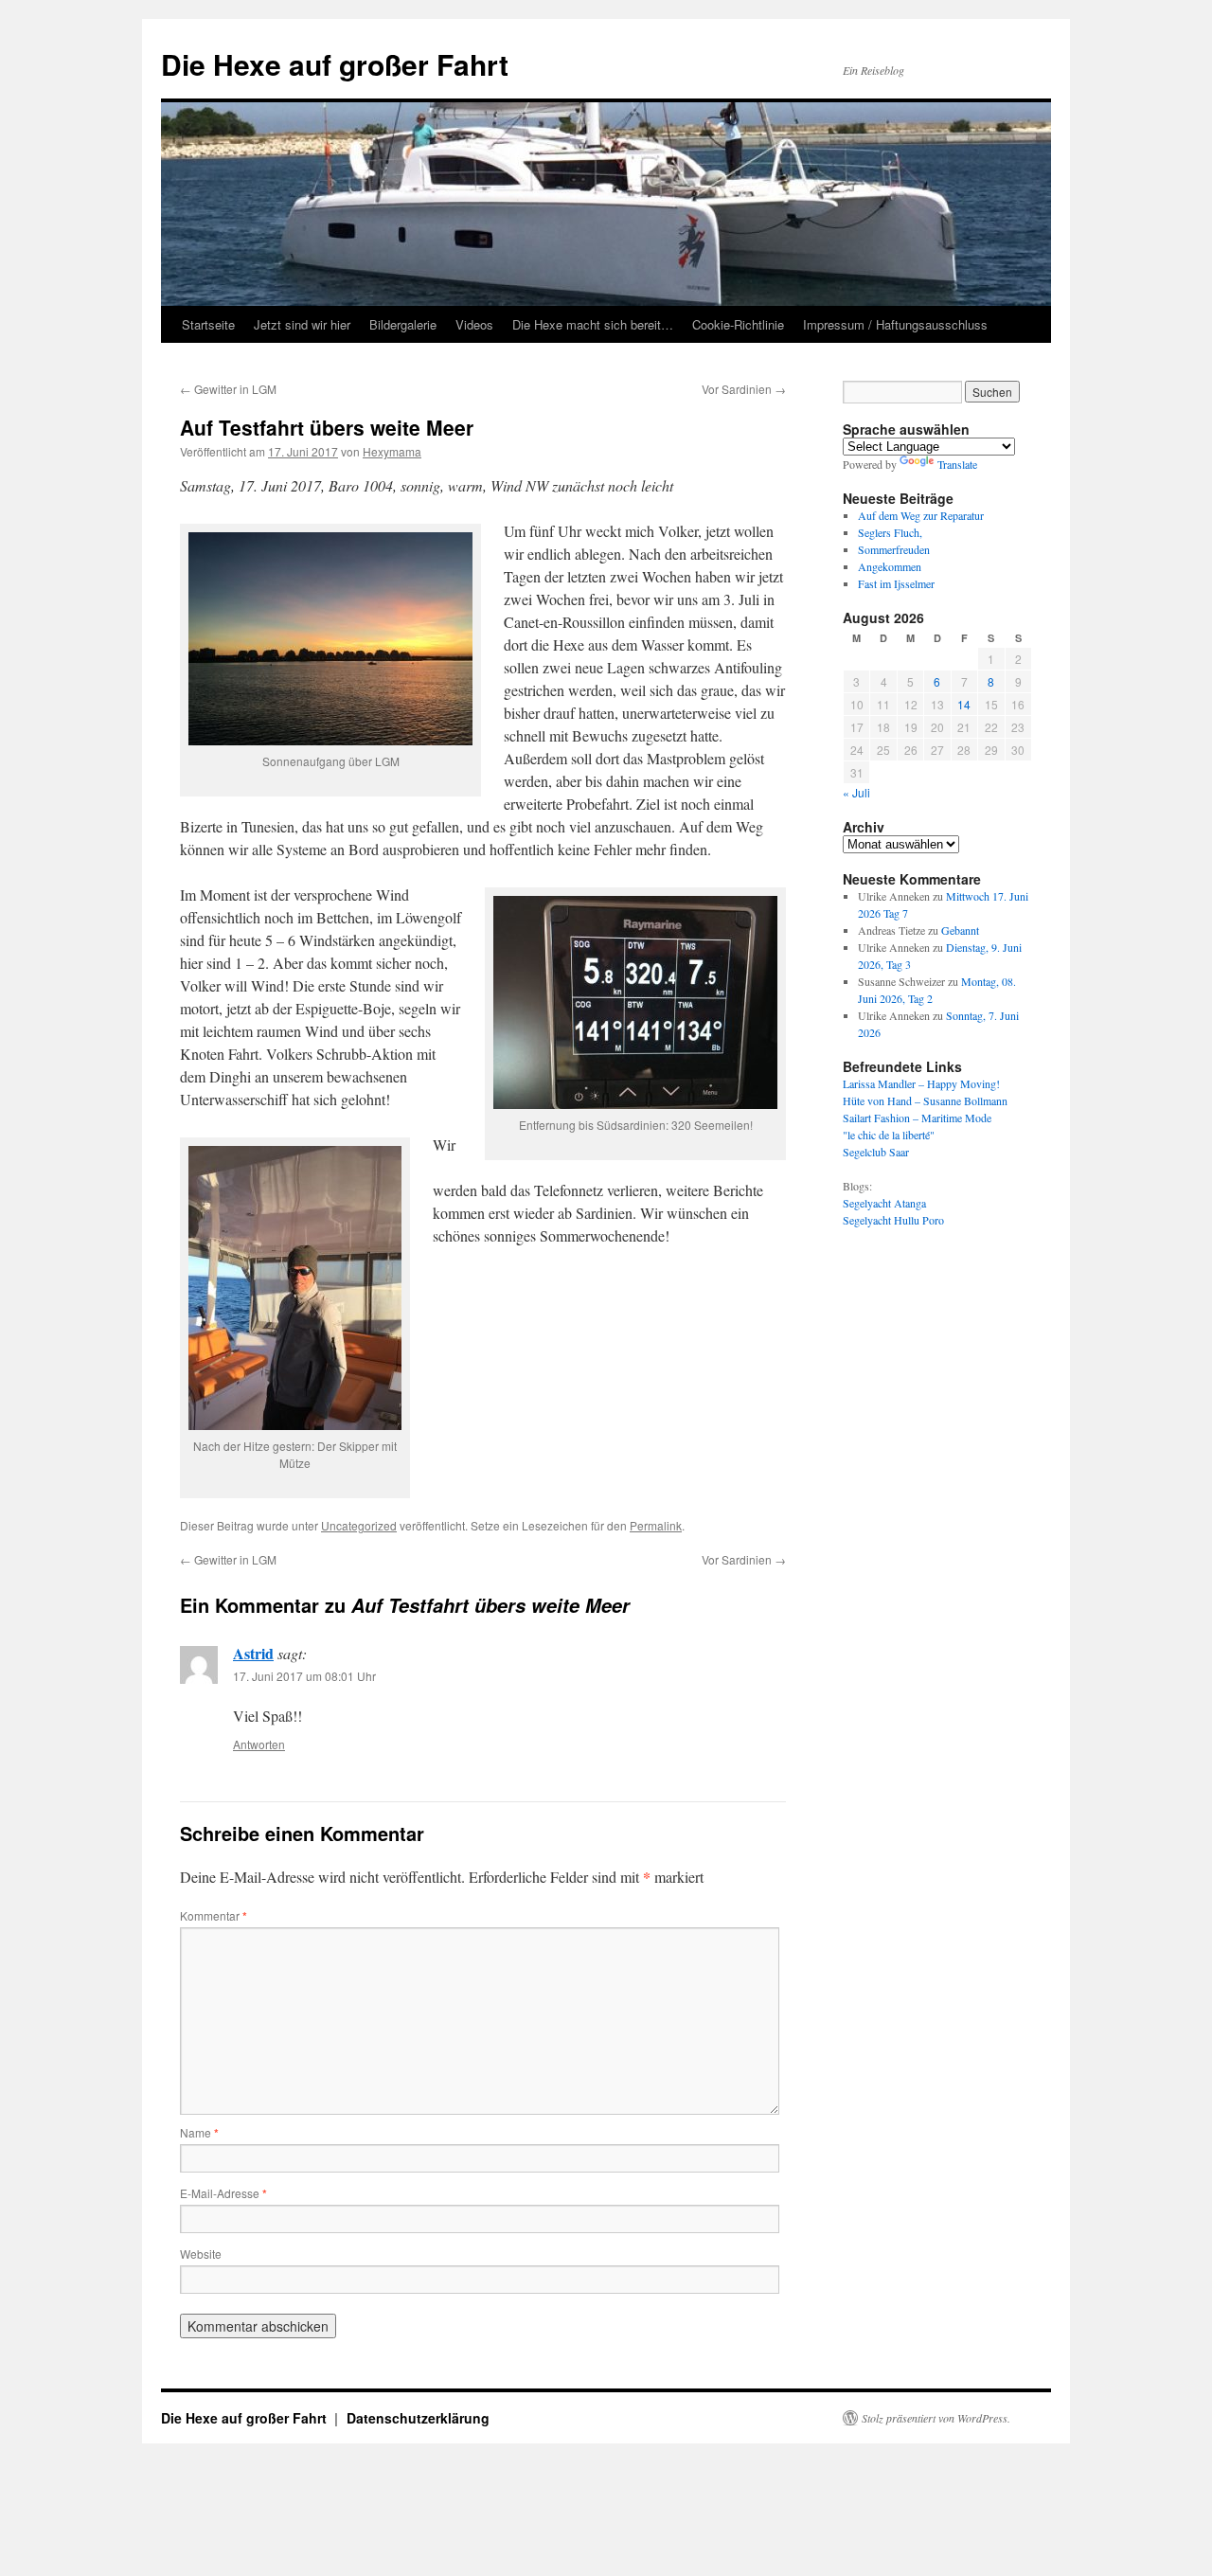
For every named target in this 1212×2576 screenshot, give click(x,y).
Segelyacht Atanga (884, 1203)
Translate (957, 464)
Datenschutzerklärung (418, 2418)
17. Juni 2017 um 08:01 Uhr (304, 1676)
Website (201, 2254)
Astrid (253, 1653)
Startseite (208, 324)
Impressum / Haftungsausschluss (895, 324)
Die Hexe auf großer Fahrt (335, 64)
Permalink (656, 1525)
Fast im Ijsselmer (896, 583)
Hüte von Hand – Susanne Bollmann (925, 1100)
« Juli (856, 792)
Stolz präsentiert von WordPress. (936, 2418)
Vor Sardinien (744, 389)
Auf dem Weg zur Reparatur (921, 515)
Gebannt (960, 930)
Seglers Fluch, (890, 532)
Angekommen (890, 566)
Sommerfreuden (894, 549)
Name (199, 2132)
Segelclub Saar (876, 1152)
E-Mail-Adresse (223, 2193)
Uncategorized (359, 1525)
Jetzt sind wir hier (302, 324)
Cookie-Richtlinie (738, 324)
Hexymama (392, 451)
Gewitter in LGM (228, 389)
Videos (474, 324)
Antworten (259, 1744)
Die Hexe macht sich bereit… (593, 324)
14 (964, 704)
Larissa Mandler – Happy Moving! (921, 1083)
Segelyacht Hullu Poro (893, 1220)
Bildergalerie (403, 324)
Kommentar (214, 1915)
